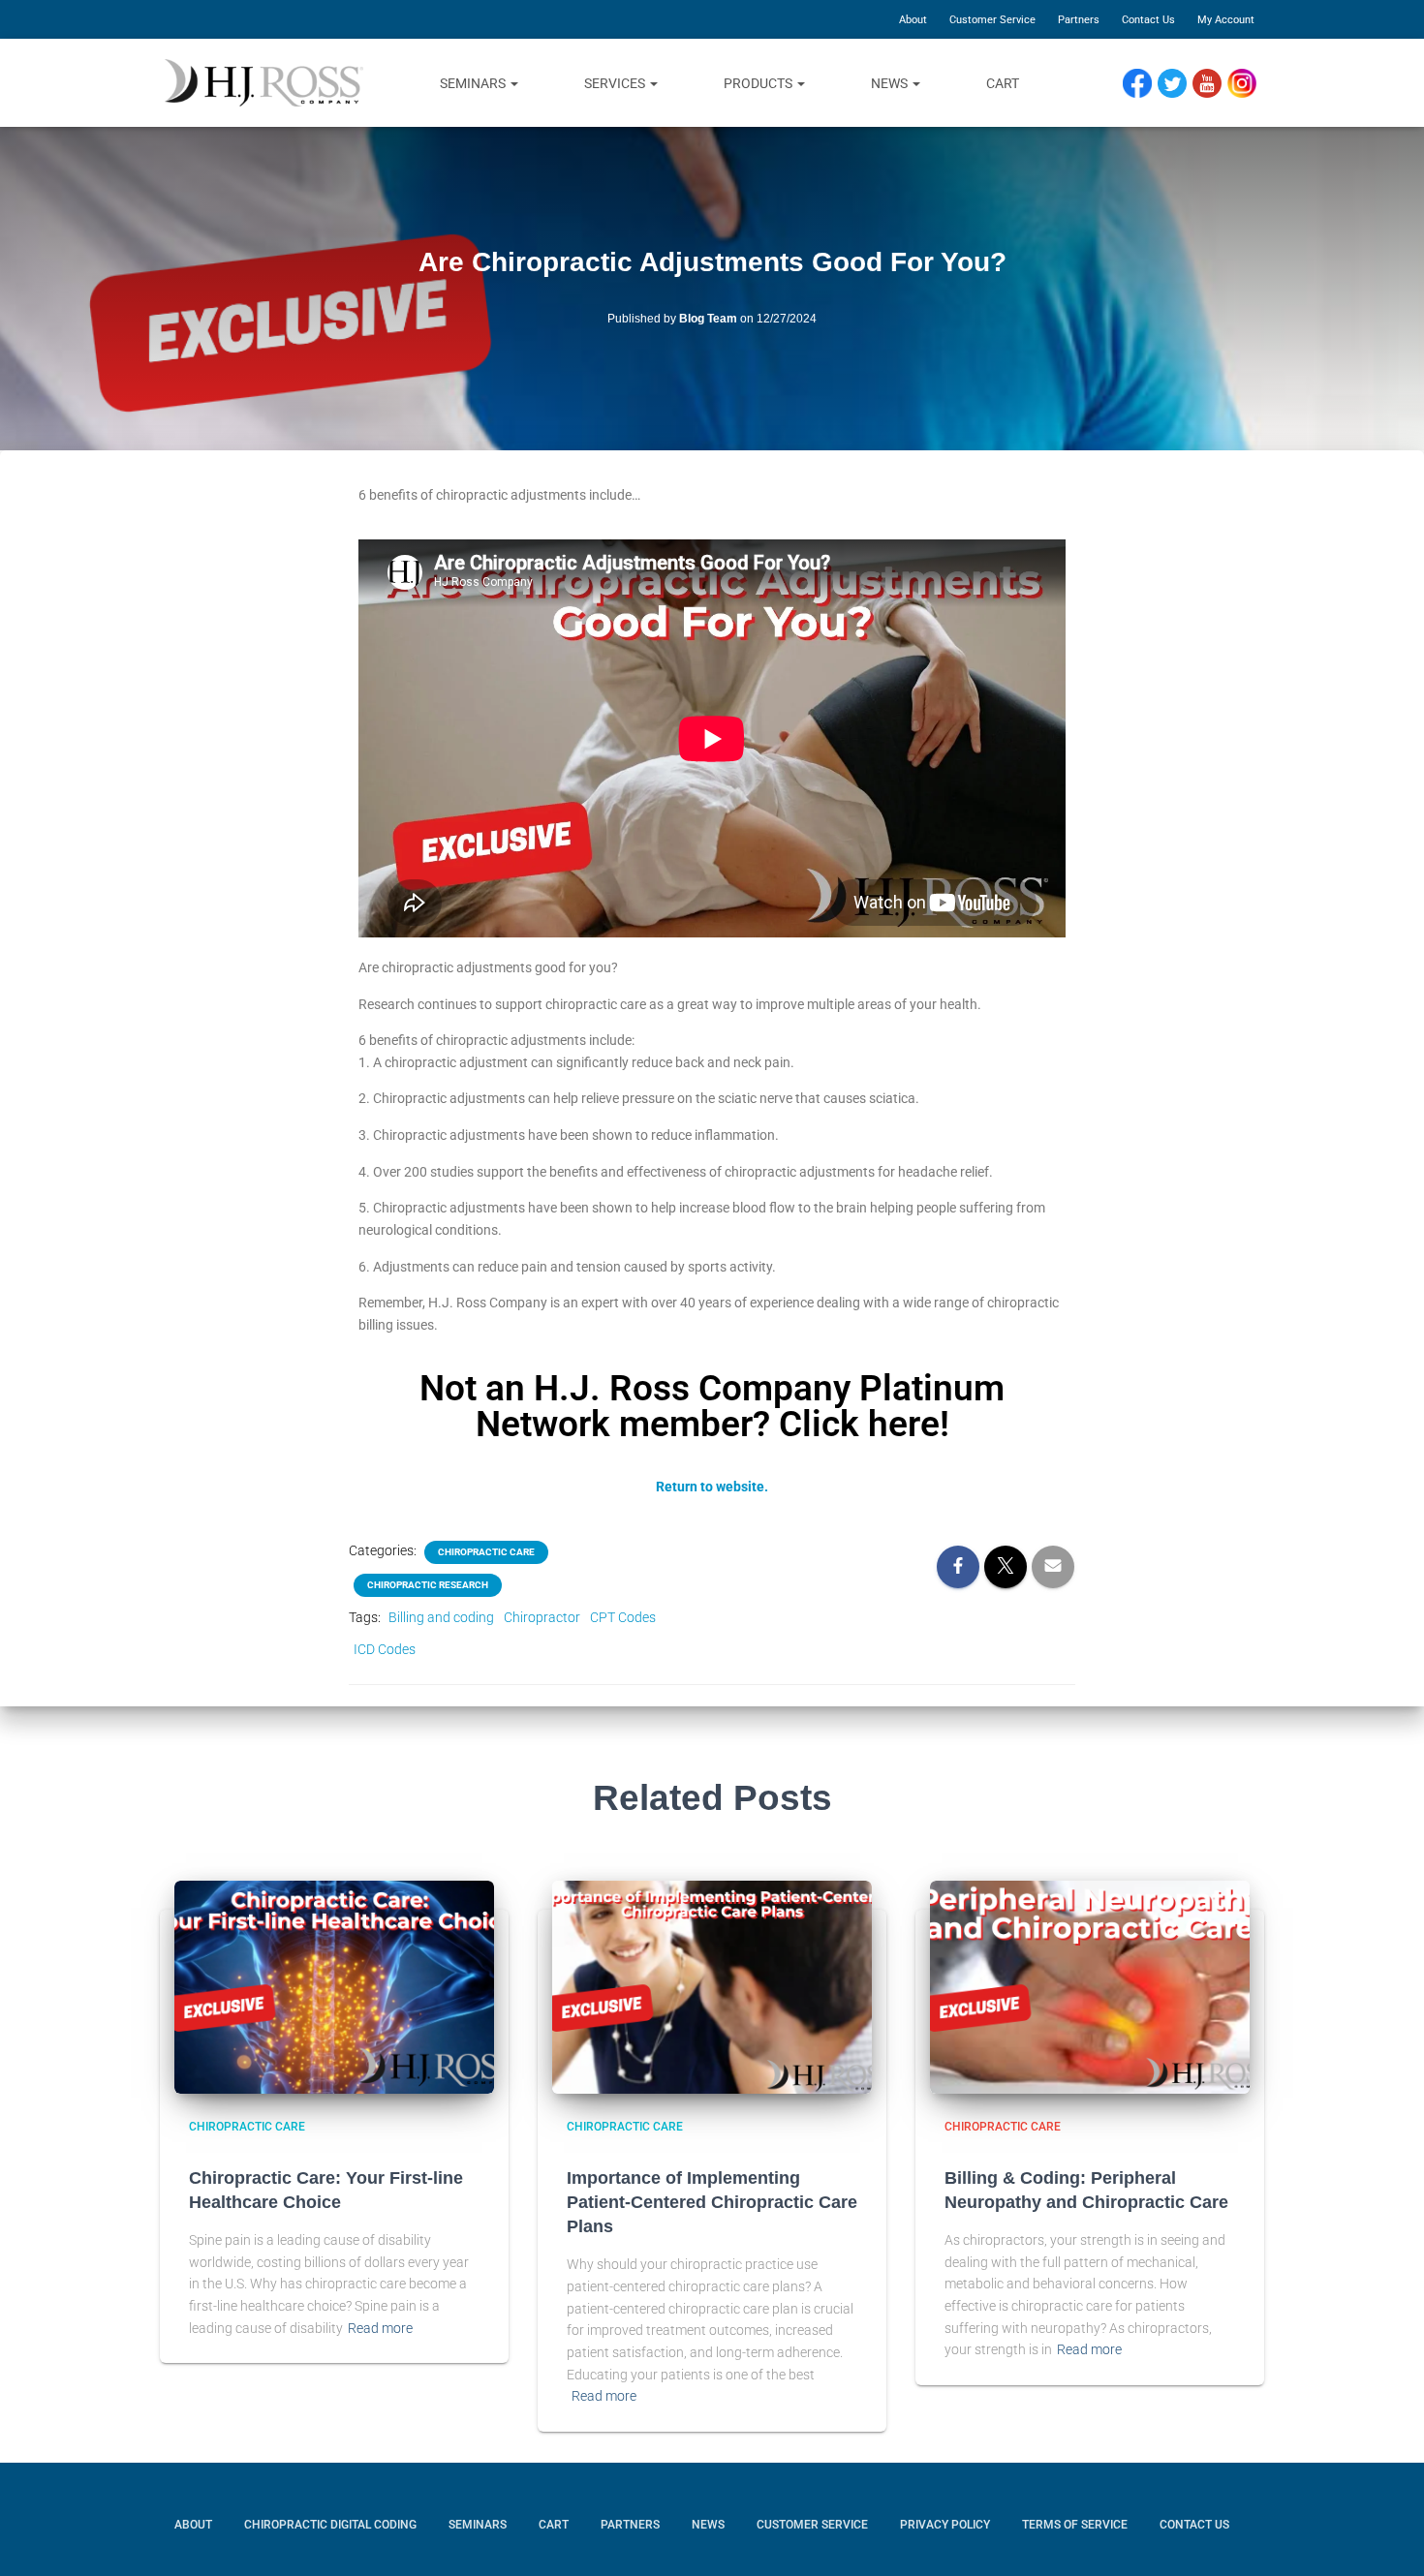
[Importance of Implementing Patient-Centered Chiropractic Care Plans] (712, 1987)
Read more (380, 2328)
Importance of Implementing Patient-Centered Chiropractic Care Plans (712, 2202)
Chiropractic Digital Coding (330, 2525)
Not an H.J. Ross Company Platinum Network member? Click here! (712, 1406)
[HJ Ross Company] (264, 83)
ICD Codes (385, 1649)
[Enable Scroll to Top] (1386, 2532)
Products (759, 83)
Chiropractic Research (428, 1585)
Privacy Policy (945, 2525)
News (891, 83)
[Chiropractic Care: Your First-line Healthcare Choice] (334, 1987)
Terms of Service (1075, 2525)
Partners (1079, 20)
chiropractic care (486, 1552)
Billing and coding (441, 1617)
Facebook (1142, 84)
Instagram (1249, 84)
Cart (1003, 83)
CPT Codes (623, 1617)
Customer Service (992, 20)
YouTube (1216, 84)
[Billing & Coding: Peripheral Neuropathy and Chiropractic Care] (1090, 1987)
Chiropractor (542, 1617)
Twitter (1180, 84)
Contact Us (1148, 20)
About (913, 20)
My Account (1226, 20)
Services (616, 83)
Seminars (474, 83)
